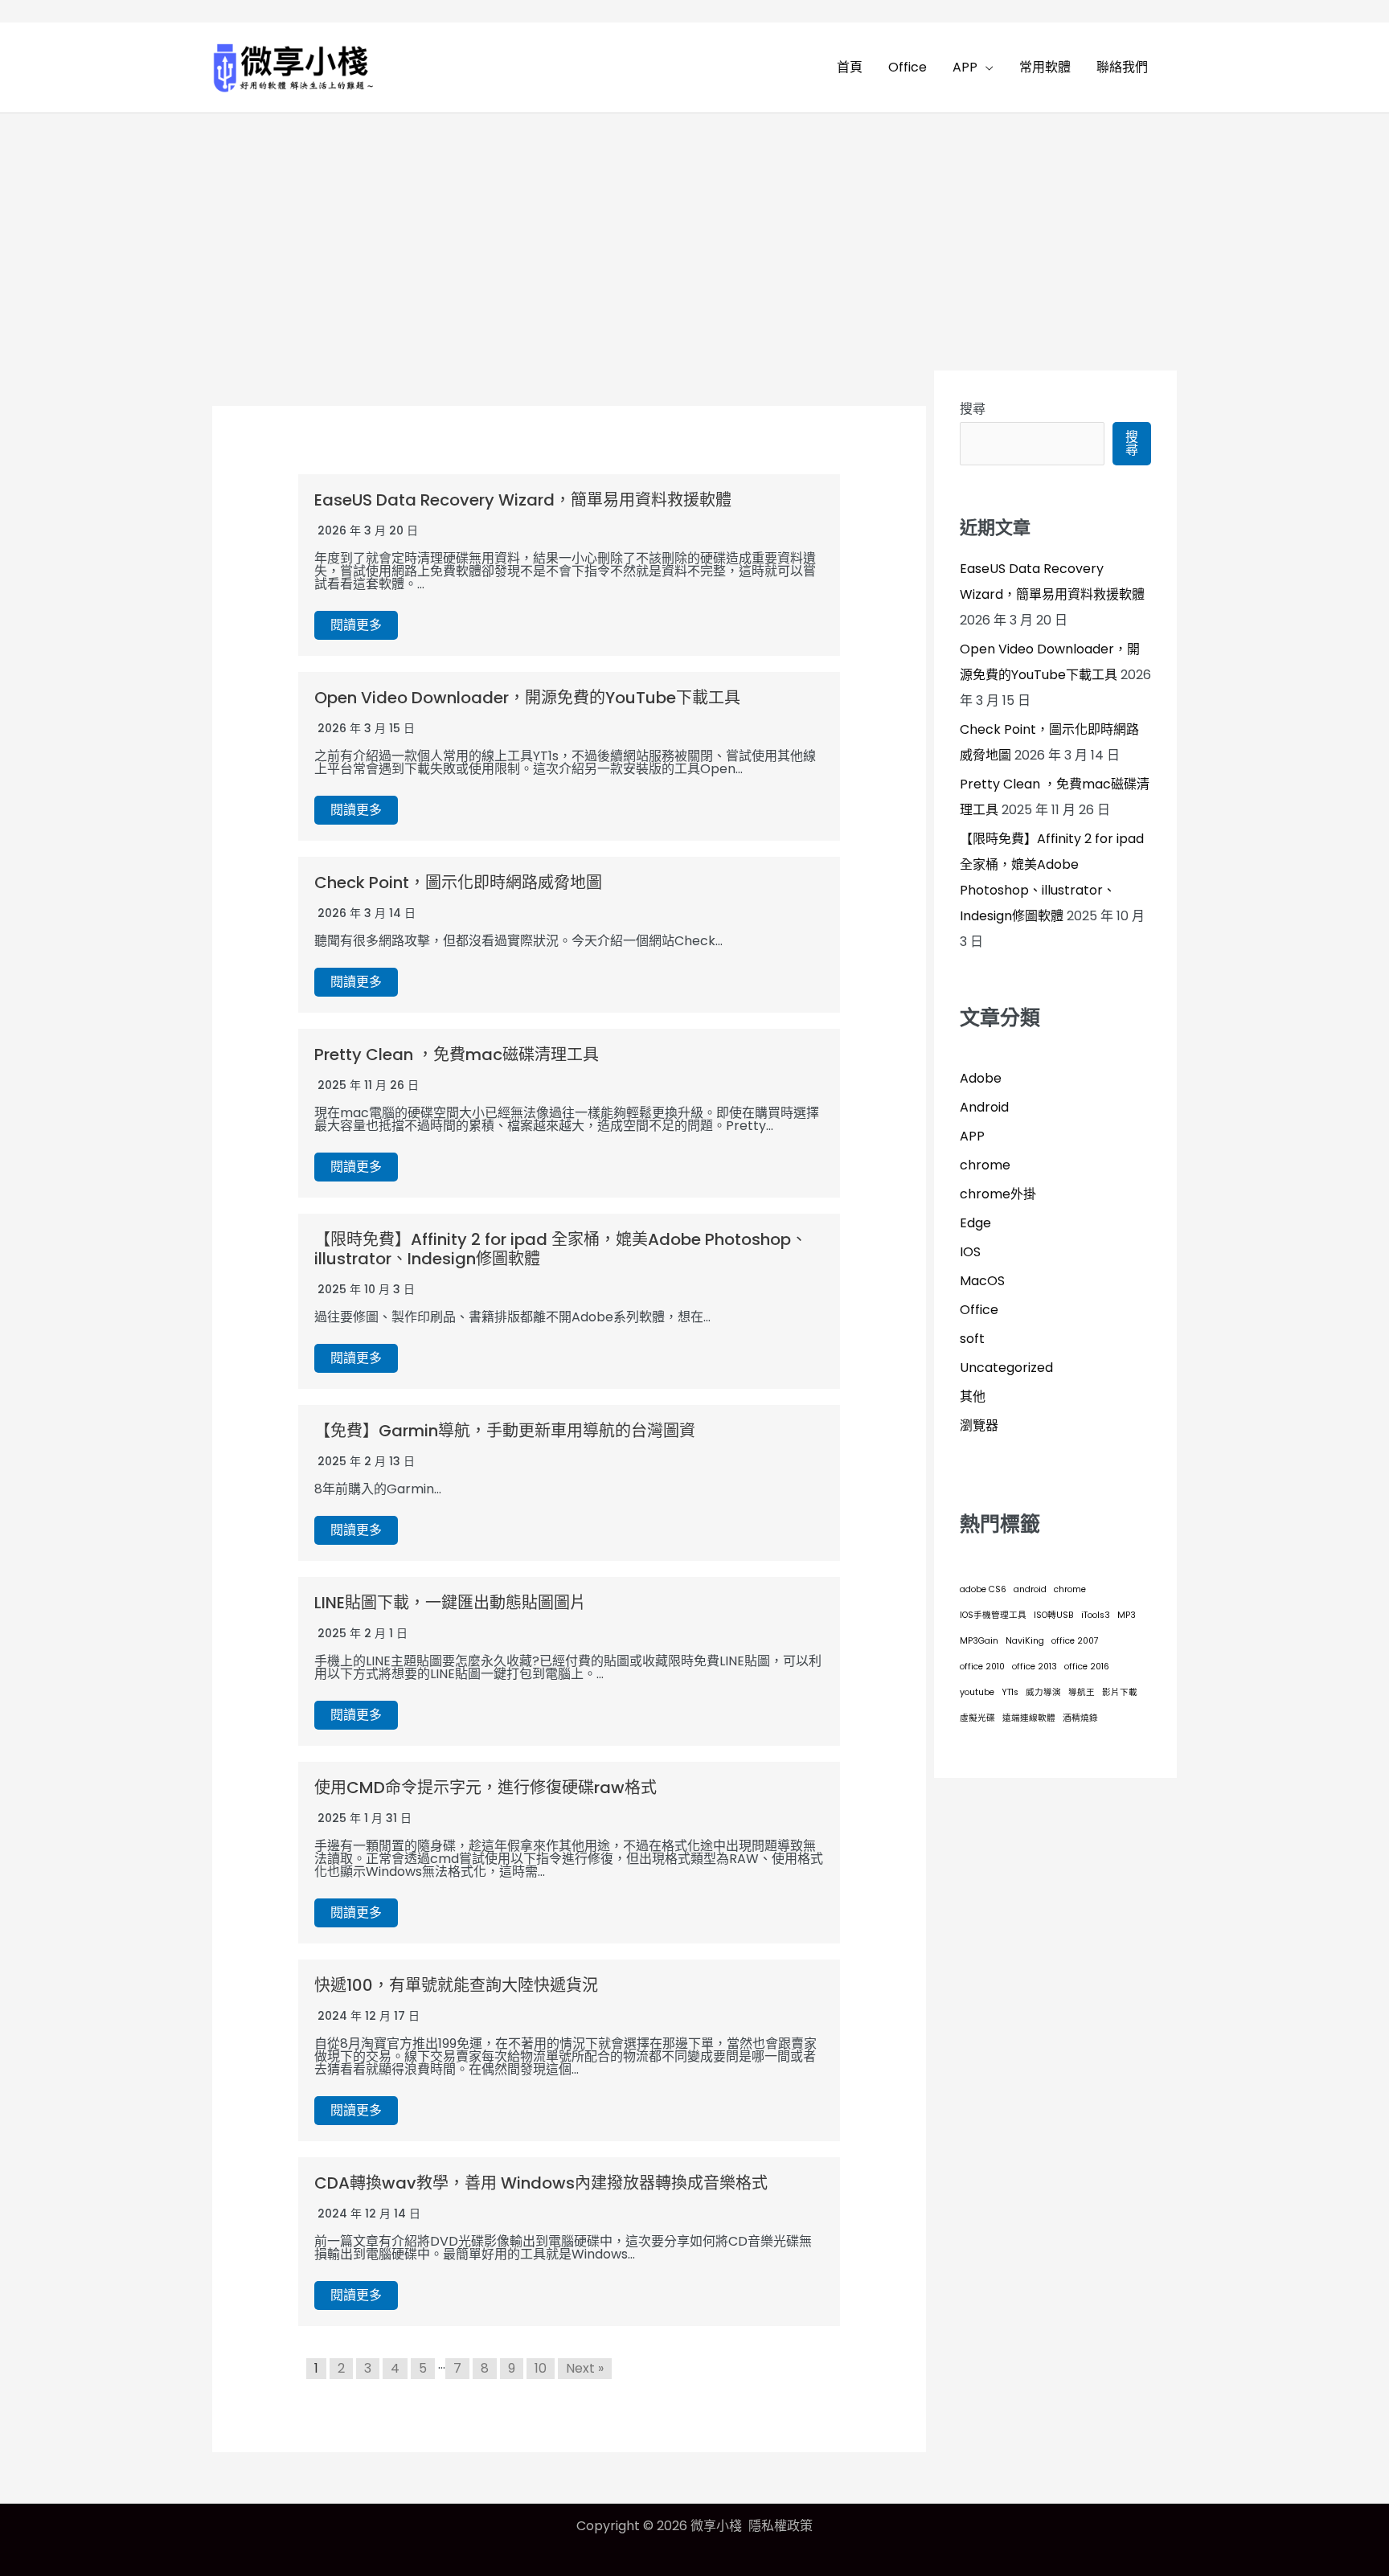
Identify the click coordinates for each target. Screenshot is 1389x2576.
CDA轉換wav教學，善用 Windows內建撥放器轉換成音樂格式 (541, 2183)
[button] (985, 68)
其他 (973, 1397)
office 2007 (1075, 1641)
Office (979, 1310)
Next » (585, 2368)
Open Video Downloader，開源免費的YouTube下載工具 (527, 698)
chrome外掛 (998, 1194)
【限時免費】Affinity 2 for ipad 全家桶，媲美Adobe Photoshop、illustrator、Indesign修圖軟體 (561, 1249)
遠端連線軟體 (1029, 1718)
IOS (970, 1252)
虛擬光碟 (977, 1718)
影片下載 (1120, 1692)
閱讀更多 (356, 625)
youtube (977, 1692)
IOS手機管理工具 (993, 1615)
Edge (975, 1223)
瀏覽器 (979, 1425)
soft (972, 1339)
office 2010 (982, 1667)
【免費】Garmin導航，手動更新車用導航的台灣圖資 (505, 1431)
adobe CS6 (983, 1589)
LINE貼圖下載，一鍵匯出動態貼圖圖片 (450, 1603)
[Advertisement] (694, 234)
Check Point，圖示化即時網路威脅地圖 (458, 883)
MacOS (982, 1281)
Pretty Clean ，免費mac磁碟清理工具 (457, 1055)
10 (541, 2368)
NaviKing (1025, 1641)
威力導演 (1043, 1692)
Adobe (981, 1078)
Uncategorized (1006, 1368)
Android (984, 1107)
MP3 (1127, 1615)
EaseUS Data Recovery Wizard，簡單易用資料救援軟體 (523, 500)
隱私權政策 (781, 2526)
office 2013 (1035, 1667)
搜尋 (973, 409)
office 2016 (1087, 1667)
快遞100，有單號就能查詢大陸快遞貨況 (456, 1985)
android (1030, 1589)
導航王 (1082, 1692)
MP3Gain (979, 1641)
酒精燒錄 (1080, 1718)
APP (972, 1136)
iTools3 (1096, 1615)
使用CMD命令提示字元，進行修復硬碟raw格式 (486, 1788)
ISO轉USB (1054, 1615)
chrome (985, 1165)
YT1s (1010, 1692)
